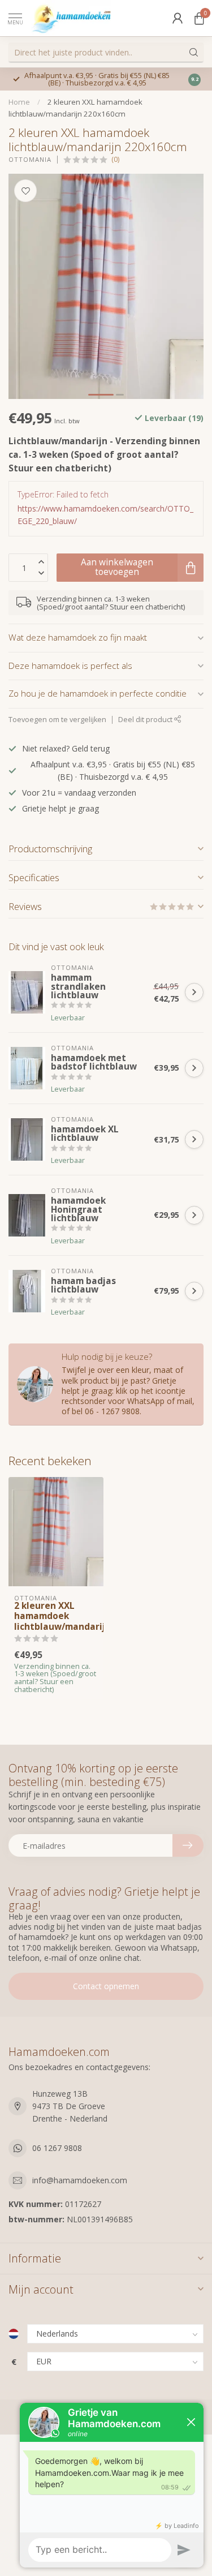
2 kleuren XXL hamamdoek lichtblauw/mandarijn (56, 1617)
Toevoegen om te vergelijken (57, 720)
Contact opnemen (106, 1986)
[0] (199, 18)
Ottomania (30, 159)
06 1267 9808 (57, 2148)
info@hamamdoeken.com (80, 2180)
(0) (115, 159)
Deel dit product (146, 720)
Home (19, 102)
